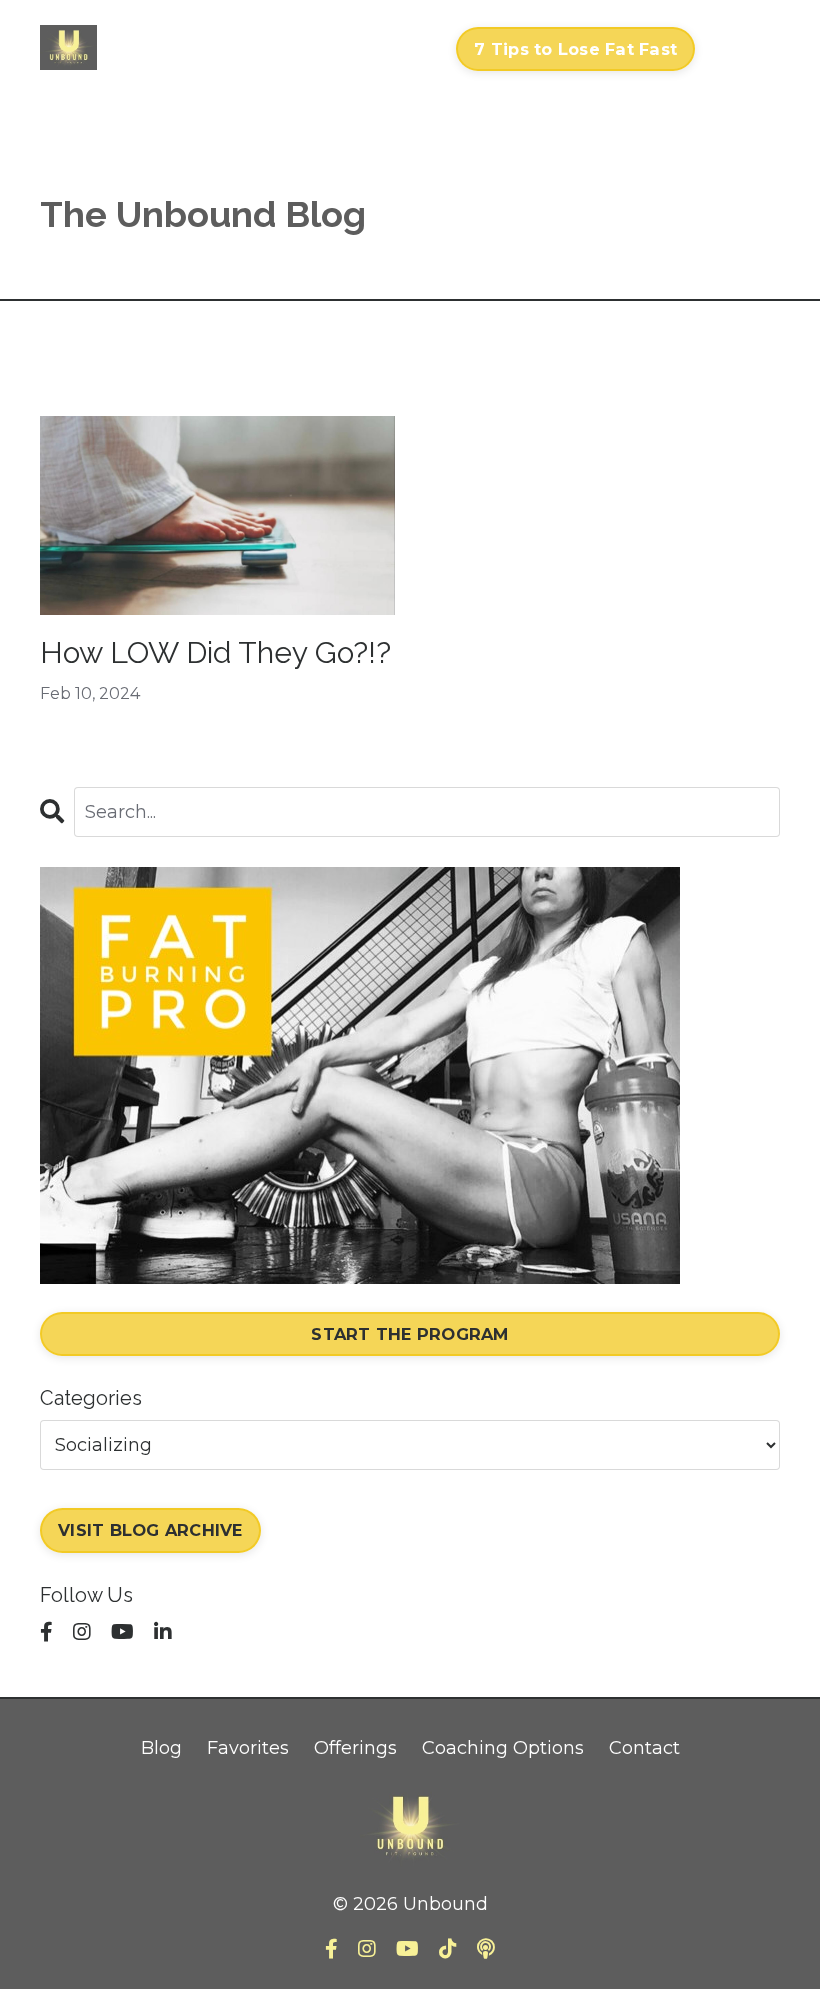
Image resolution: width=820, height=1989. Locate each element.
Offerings (355, 1748)
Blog (161, 1748)
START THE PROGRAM (409, 1334)
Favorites (248, 1748)
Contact (400, 48)
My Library (239, 48)
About (317, 48)
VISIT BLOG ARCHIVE (150, 1530)
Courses (153, 34)
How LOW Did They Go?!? (215, 652)
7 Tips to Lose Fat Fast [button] (575, 49)
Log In (742, 48)
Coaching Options (503, 1748)
